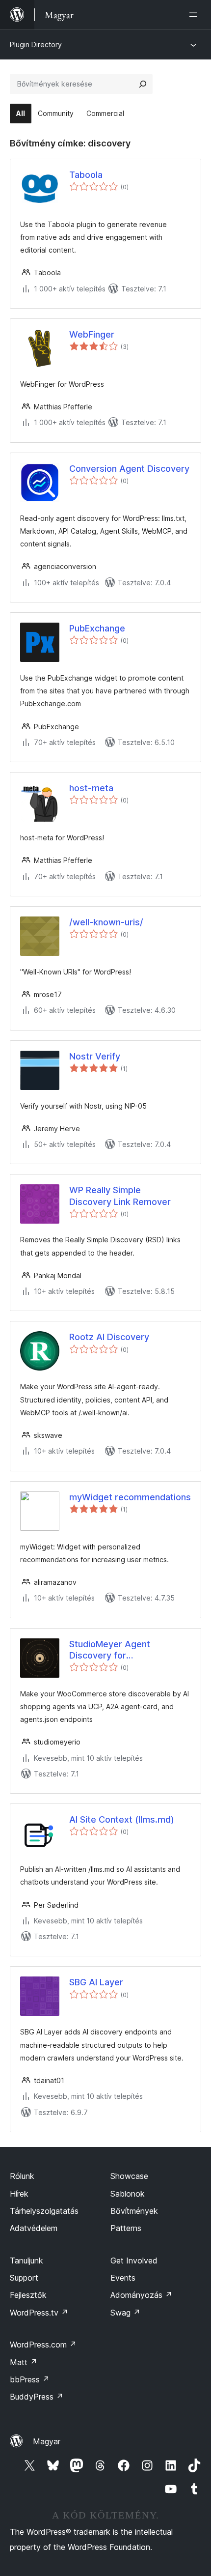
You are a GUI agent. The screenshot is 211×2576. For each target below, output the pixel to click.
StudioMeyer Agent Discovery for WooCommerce (110, 1650)
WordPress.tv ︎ (39, 2313)
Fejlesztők (28, 2295)
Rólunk (22, 2176)
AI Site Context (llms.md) (122, 1819)
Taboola (86, 175)
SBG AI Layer (96, 1982)
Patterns (126, 2228)
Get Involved (134, 2261)
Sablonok (128, 2194)
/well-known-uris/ (106, 922)
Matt (24, 2362)
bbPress (30, 2379)
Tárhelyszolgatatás (44, 2211)
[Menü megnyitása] (195, 15)
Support (24, 2278)
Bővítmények (134, 2211)
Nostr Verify (95, 1056)
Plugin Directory (36, 44)
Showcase (129, 2176)
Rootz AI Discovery (109, 1337)
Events (123, 2278)
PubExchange (97, 628)
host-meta (91, 788)
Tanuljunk (26, 2261)
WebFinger (92, 334)
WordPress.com (43, 2345)
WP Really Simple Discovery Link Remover (120, 1196)
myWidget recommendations (130, 1497)
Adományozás (141, 2295)
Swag (125, 2313)
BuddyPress (37, 2397)
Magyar (47, 2441)
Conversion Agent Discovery (129, 469)
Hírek (19, 2194)
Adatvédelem (34, 2228)
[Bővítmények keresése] (143, 84)
